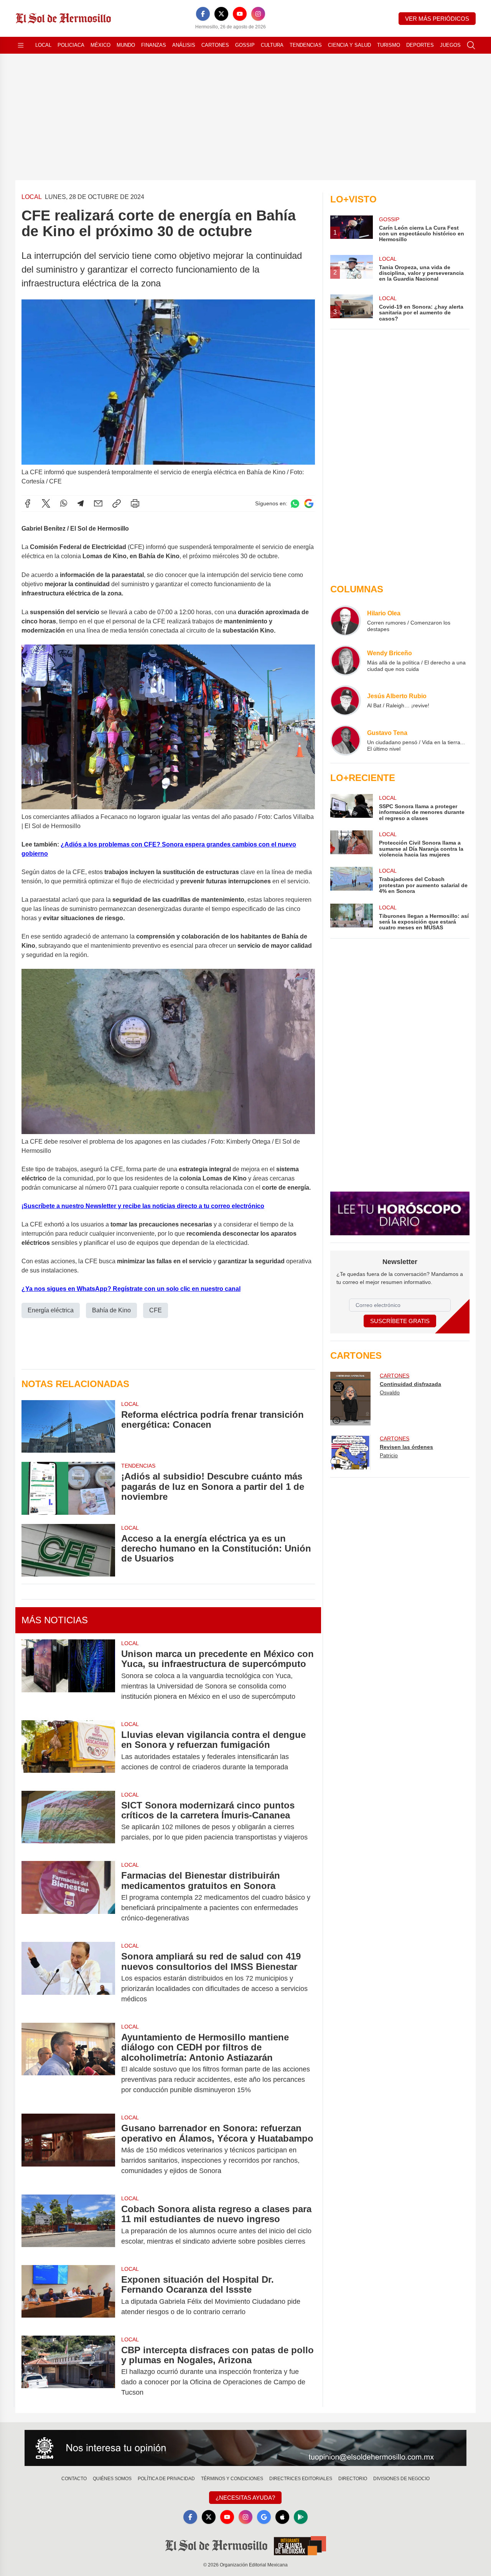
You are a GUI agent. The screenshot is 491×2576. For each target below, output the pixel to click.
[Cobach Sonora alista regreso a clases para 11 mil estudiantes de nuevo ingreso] (68, 2225)
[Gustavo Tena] (346, 740)
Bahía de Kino (111, 1310)
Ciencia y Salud (349, 45)
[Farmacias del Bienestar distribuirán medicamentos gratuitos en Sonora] (68, 1897)
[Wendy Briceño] (346, 661)
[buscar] (471, 45)
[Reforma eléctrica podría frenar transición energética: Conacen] (68, 1426)
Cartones (215, 45)
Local (43, 45)
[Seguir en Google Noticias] (309, 504)
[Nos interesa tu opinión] (245, 2448)
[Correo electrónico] (98, 503)
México (101, 45)
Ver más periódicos (437, 19)
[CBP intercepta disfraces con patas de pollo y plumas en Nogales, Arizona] (68, 2371)
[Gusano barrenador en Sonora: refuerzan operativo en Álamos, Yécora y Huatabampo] (68, 2149)
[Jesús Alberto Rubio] (346, 700)
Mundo (126, 45)
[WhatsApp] (64, 503)
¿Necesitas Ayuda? (245, 2498)
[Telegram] (81, 503)
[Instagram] (258, 14)
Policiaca (71, 45)
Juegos (450, 45)
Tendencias (306, 45)
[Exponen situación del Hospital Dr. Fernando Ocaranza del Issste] (68, 2296)
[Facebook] (203, 14)
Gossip (245, 45)
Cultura (272, 45)
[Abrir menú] (21, 45)
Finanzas (154, 45)
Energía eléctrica (51, 1310)
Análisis (184, 45)
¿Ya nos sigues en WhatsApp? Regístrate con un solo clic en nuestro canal (131, 1289)
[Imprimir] (135, 503)
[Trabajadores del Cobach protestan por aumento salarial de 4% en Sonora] (351, 880)
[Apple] (282, 2517)
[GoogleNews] (264, 2517)
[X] (221, 14)
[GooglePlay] (301, 2517)
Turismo (389, 45)
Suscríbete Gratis (400, 1321)
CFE (156, 1310)
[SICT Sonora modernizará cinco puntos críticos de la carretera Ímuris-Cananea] (68, 1821)
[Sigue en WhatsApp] (295, 504)
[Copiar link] (117, 503)
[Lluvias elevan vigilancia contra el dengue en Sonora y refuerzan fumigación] (68, 1751)
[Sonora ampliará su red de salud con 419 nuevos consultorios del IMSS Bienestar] (68, 1978)
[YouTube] (240, 14)
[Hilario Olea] (346, 621)
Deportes (420, 45)
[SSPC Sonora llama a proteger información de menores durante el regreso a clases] (351, 808)
